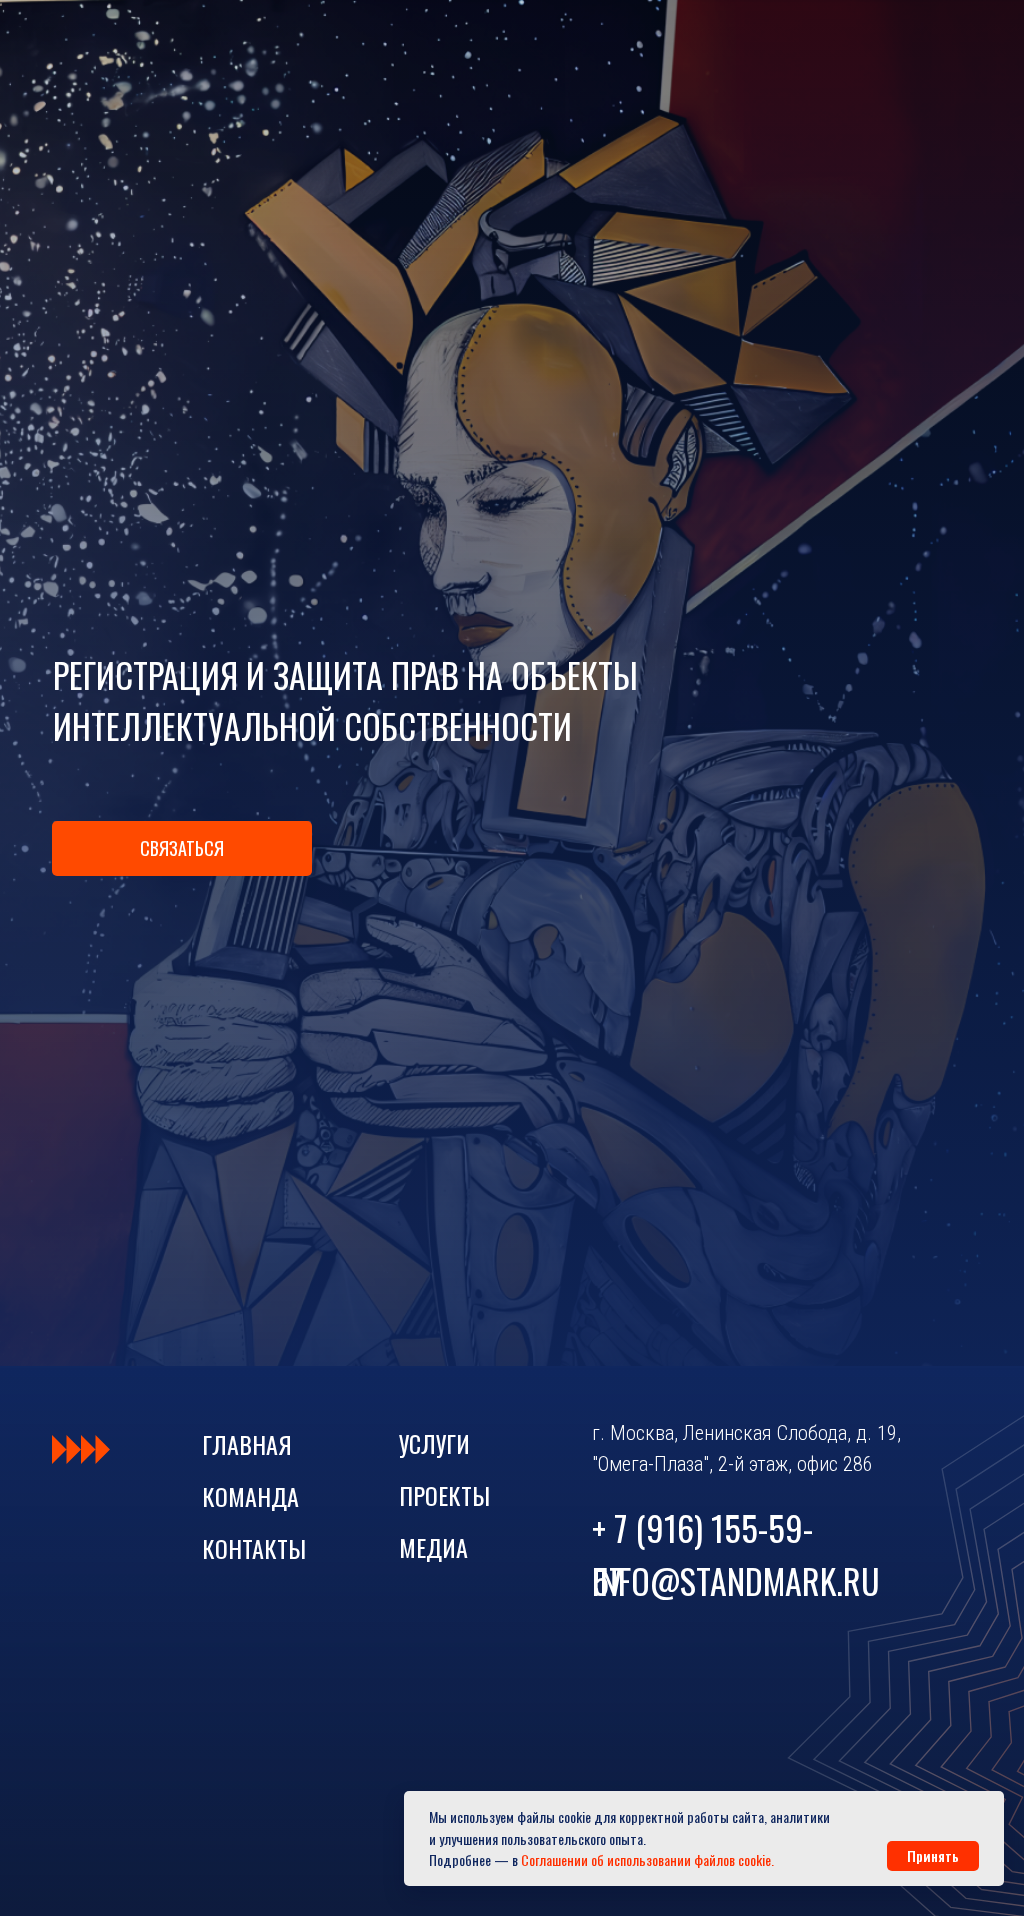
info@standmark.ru (736, 1580)
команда (250, 1496)
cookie (754, 1859)
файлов (714, 1859)
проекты (444, 1495)
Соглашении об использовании (606, 1859)
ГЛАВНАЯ (247, 1444)
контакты (254, 1548)
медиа (433, 1547)
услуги (434, 1443)
